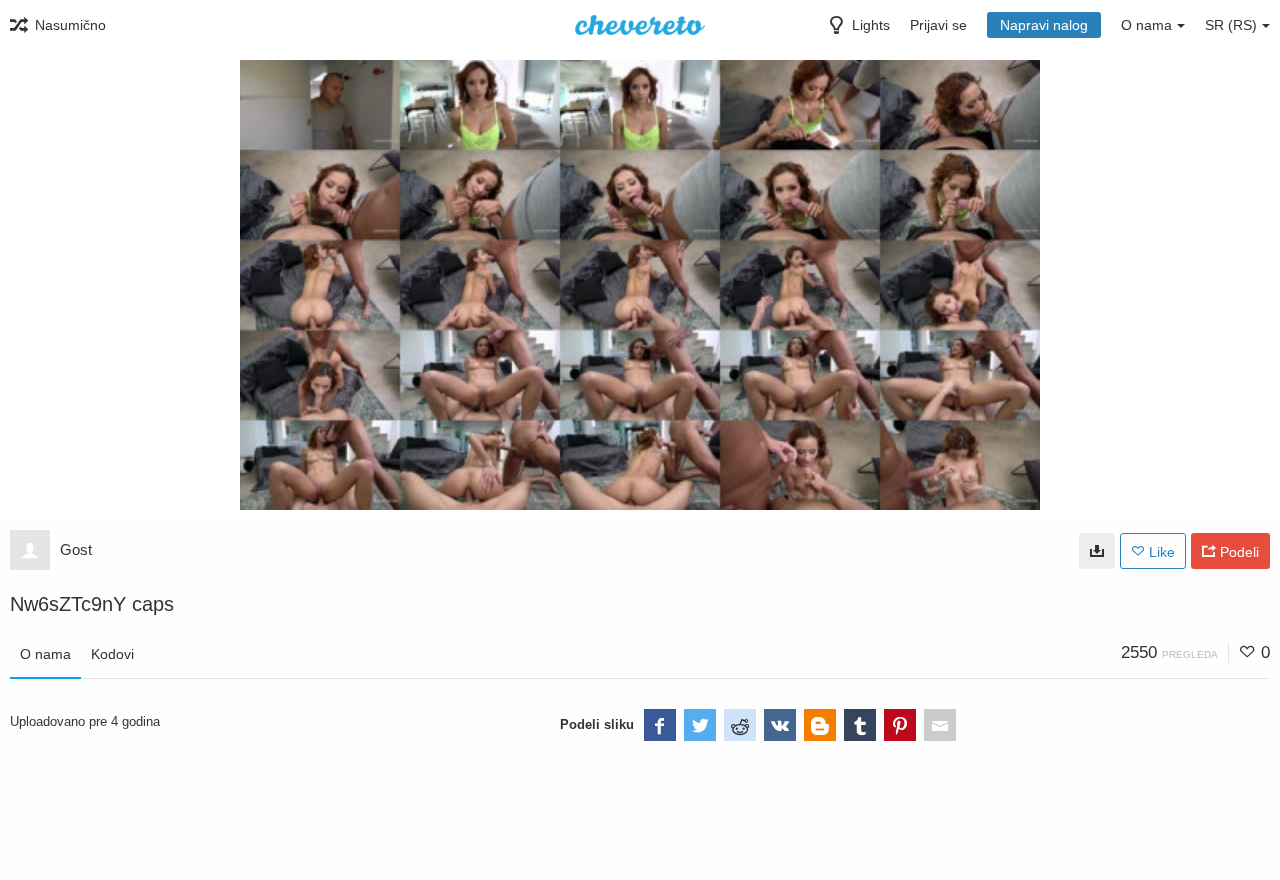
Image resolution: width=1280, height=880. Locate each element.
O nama (45, 654)
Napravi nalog (1044, 25)
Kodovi (112, 654)
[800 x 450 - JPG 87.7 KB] (1097, 551)
